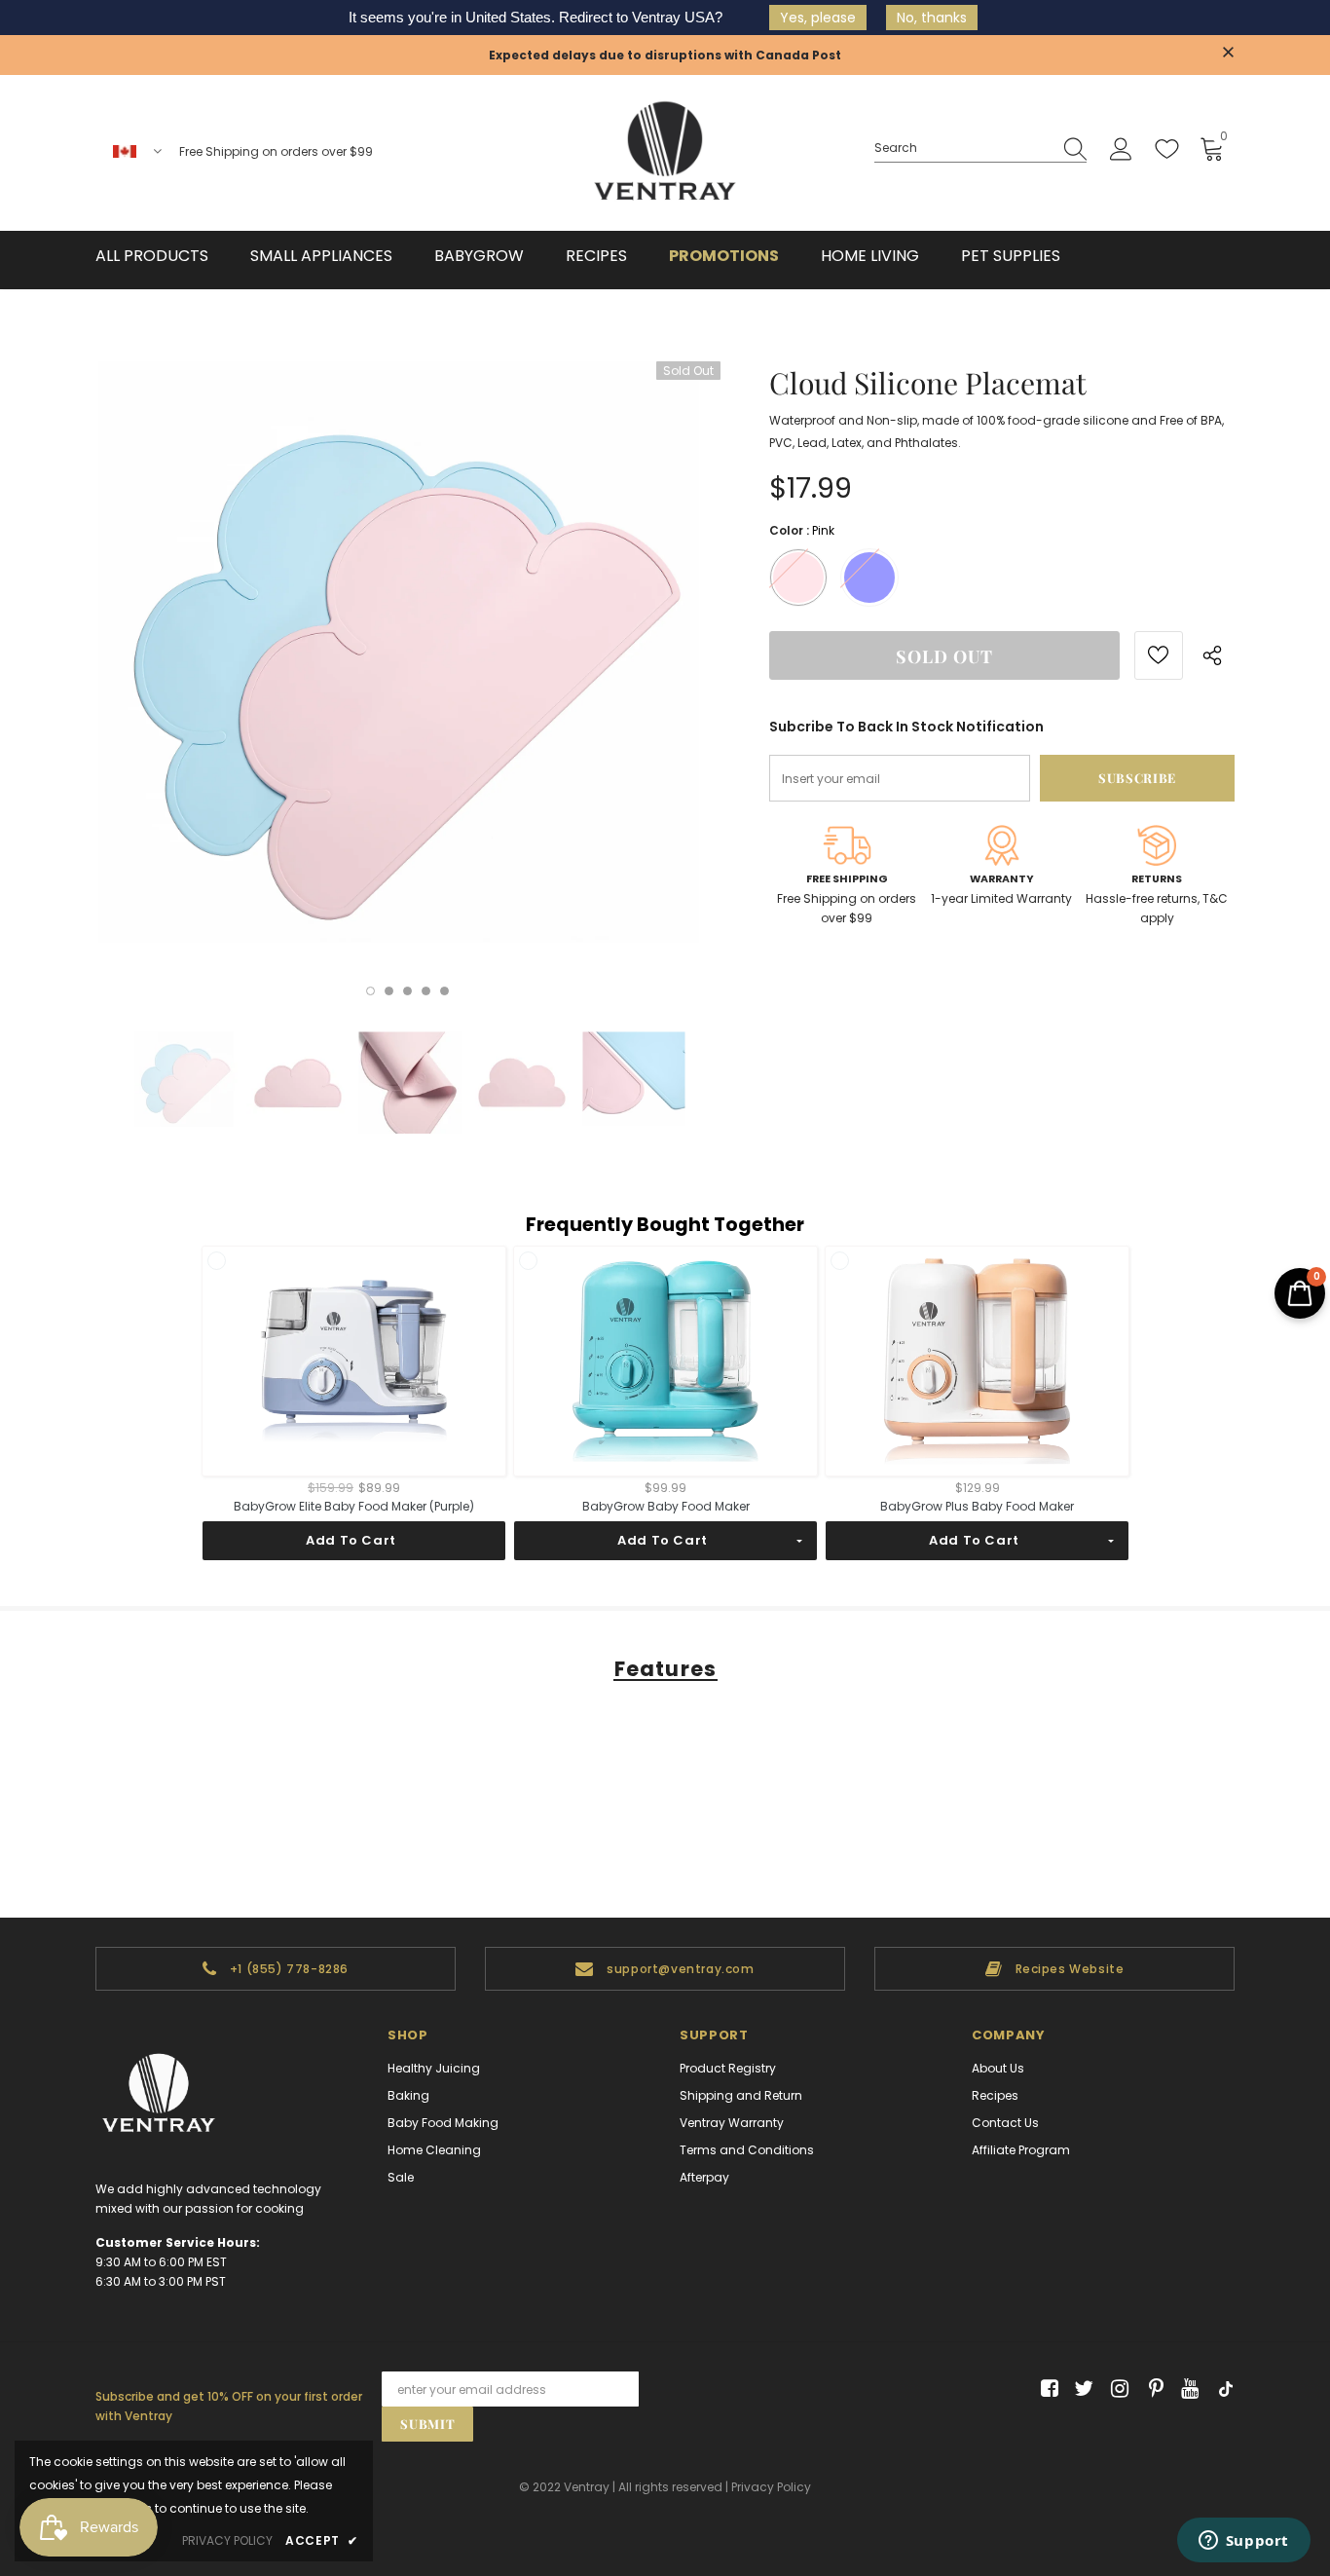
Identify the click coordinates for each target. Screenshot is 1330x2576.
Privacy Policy (771, 2487)
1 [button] (370, 991)
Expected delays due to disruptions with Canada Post (665, 55)
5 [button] (444, 991)
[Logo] (665, 153)
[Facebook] (1046, 2389)
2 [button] (389, 991)
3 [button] (407, 991)
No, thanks (932, 18)
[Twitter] (1081, 2389)
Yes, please (818, 18)
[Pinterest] (1151, 2389)
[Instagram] (1116, 2389)
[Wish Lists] (1159, 655)
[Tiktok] (1221, 2389)
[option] (408, 674)
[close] (1228, 54)
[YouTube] (1186, 2389)
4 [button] (426, 991)
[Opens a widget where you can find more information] (1243, 2542)
